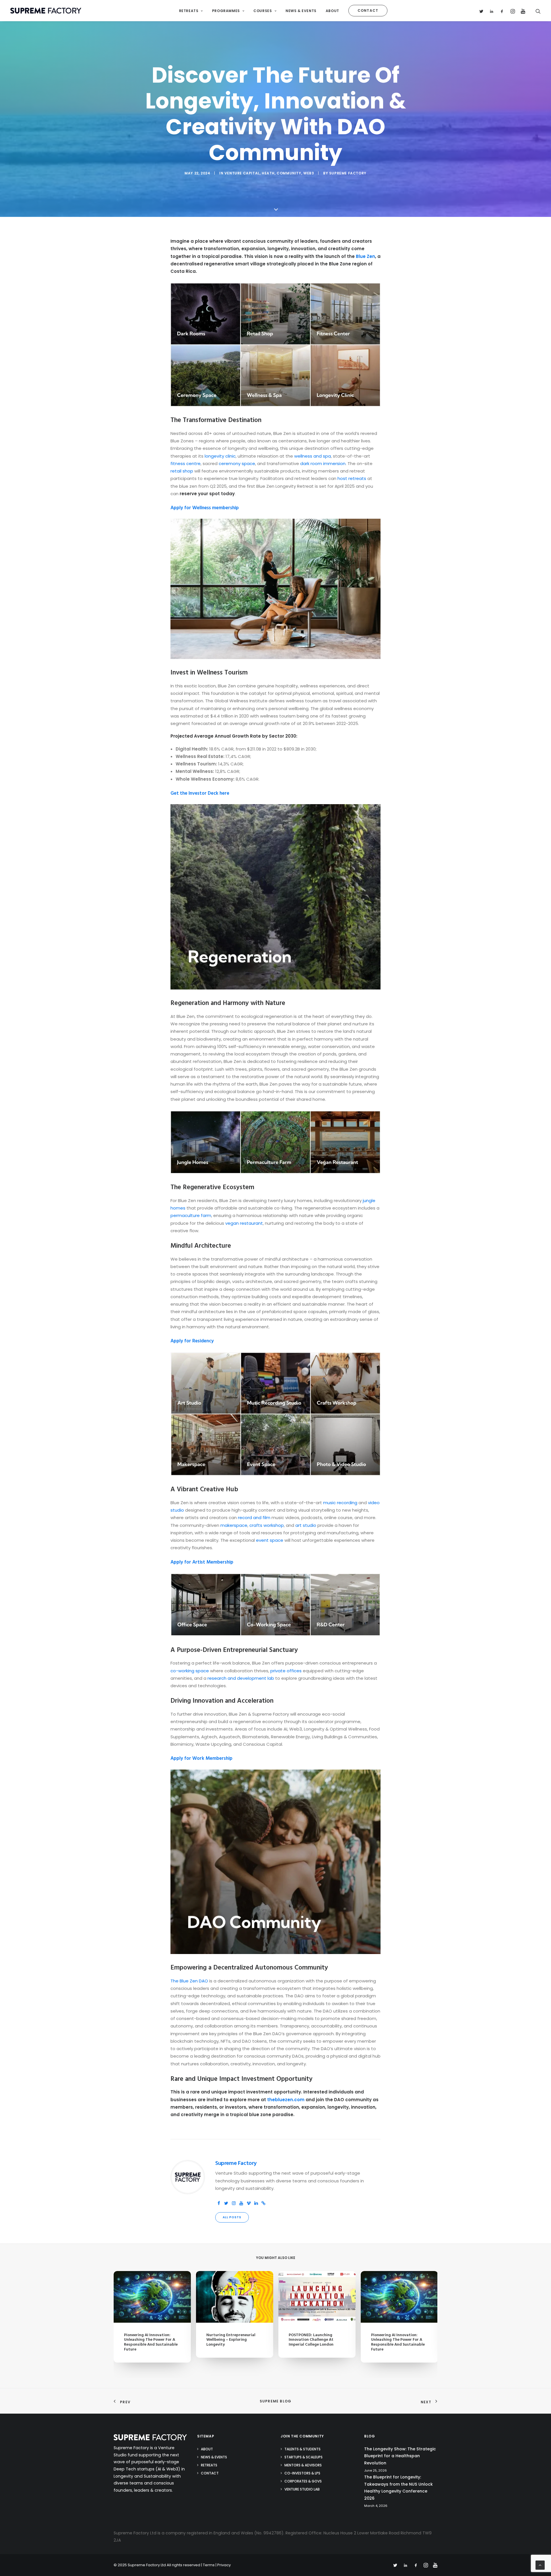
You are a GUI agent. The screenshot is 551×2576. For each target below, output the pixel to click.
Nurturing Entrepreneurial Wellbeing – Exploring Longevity (231, 2340)
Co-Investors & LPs (302, 2473)
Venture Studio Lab (302, 2489)
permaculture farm (191, 1215)
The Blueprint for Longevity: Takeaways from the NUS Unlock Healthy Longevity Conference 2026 (398, 2488)
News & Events (301, 11)
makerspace (234, 1525)
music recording (340, 1503)
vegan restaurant (244, 1223)
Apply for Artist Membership (202, 1562)
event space (270, 1540)
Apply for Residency (192, 1341)
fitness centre (186, 463)
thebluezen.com (286, 2100)
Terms (209, 2565)
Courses (263, 11)
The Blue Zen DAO (189, 1981)
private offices (286, 1671)
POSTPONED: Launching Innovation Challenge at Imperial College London (311, 2340)
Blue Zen (365, 256)
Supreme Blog (275, 2401)
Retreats (189, 11)
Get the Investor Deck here (200, 793)
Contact (210, 2473)
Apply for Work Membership (201, 1759)
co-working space (190, 1671)
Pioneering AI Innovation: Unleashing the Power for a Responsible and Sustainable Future (151, 2342)
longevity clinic (220, 456)
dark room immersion (323, 463)
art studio (306, 1525)
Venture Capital (242, 173)
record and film (254, 1518)
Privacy (224, 2565)
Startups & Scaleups (303, 2457)
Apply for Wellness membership (205, 508)
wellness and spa (313, 456)
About (332, 11)
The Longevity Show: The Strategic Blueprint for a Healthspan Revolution (400, 2456)
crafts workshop (267, 1525)
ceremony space (237, 463)
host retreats (352, 478)
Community (289, 173)
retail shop (182, 471)
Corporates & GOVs (303, 2481)
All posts (232, 2217)
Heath (268, 173)
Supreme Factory (348, 173)
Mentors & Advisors (303, 2465)
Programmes (226, 11)
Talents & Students (302, 2449)
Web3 (309, 173)
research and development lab (241, 1678)
